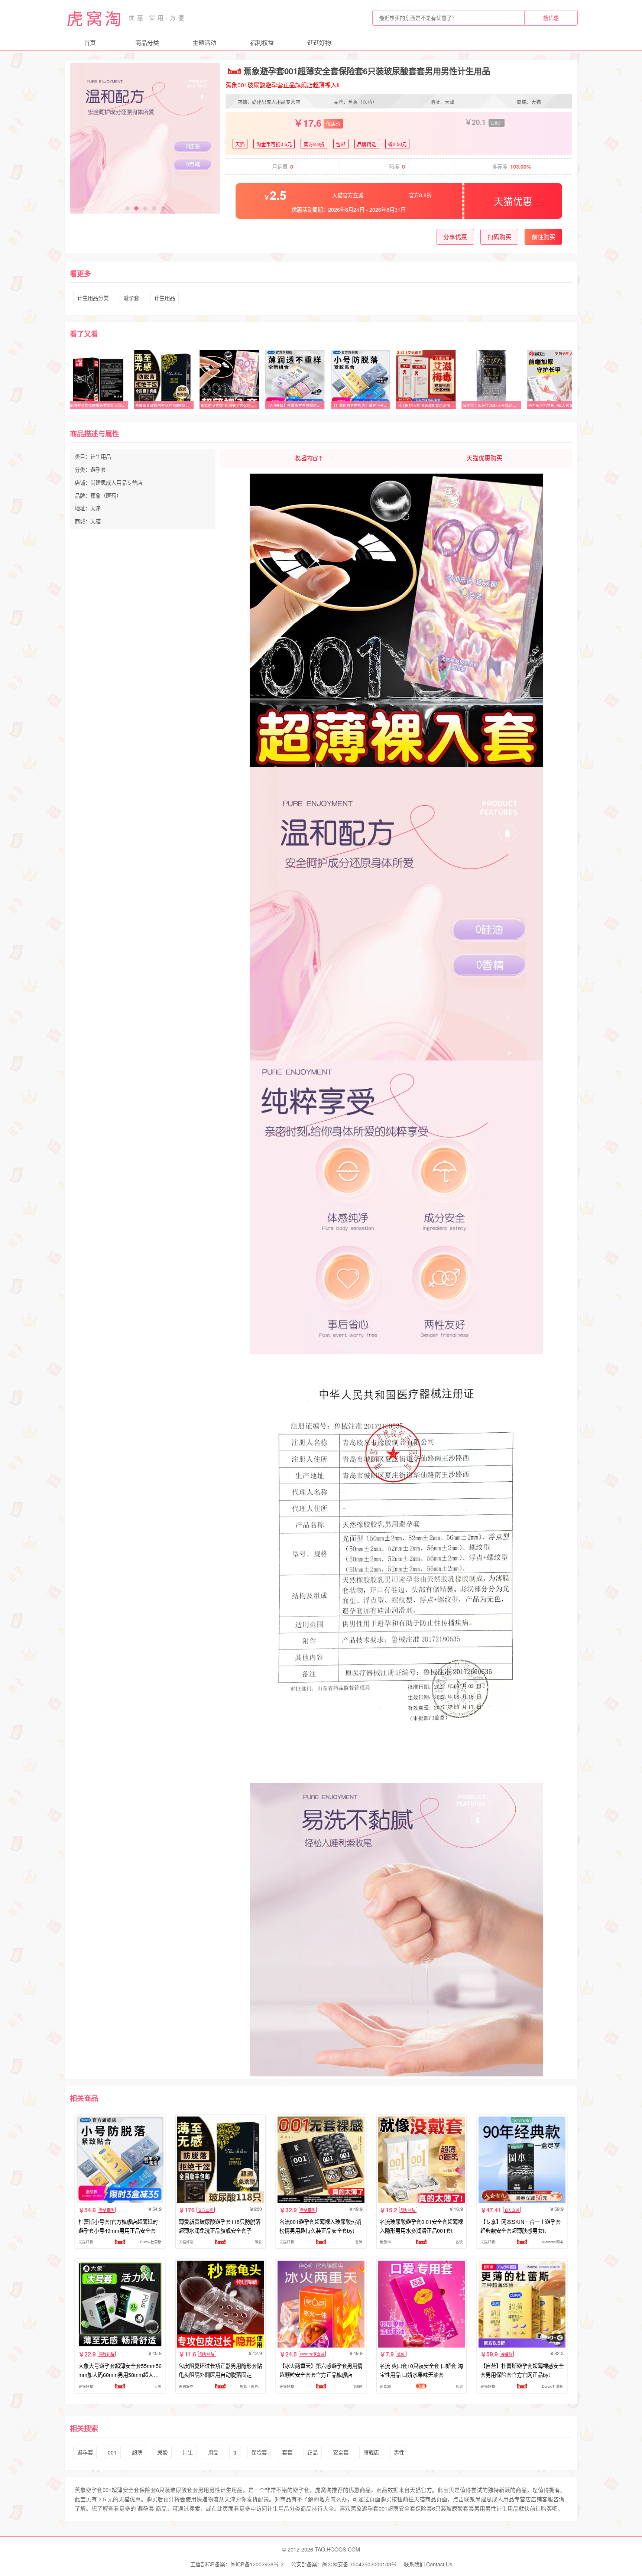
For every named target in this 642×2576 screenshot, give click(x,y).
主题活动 (204, 43)
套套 (287, 2452)
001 (112, 2452)
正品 (312, 2452)
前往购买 (544, 237)
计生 (188, 2452)
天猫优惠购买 (484, 458)
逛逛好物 (319, 43)
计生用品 (165, 298)
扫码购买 (499, 237)
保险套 (259, 2452)
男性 (399, 2452)
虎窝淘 (95, 18)
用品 (213, 2452)
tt (235, 2452)
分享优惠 (455, 237)
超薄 (137, 2452)
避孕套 (131, 298)
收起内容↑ (308, 458)
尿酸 (162, 2452)
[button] (127, 208)
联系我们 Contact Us (428, 2564)
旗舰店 (371, 2452)
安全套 (341, 2452)
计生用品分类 (93, 298)
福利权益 (262, 43)
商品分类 (147, 43)
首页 (90, 43)
